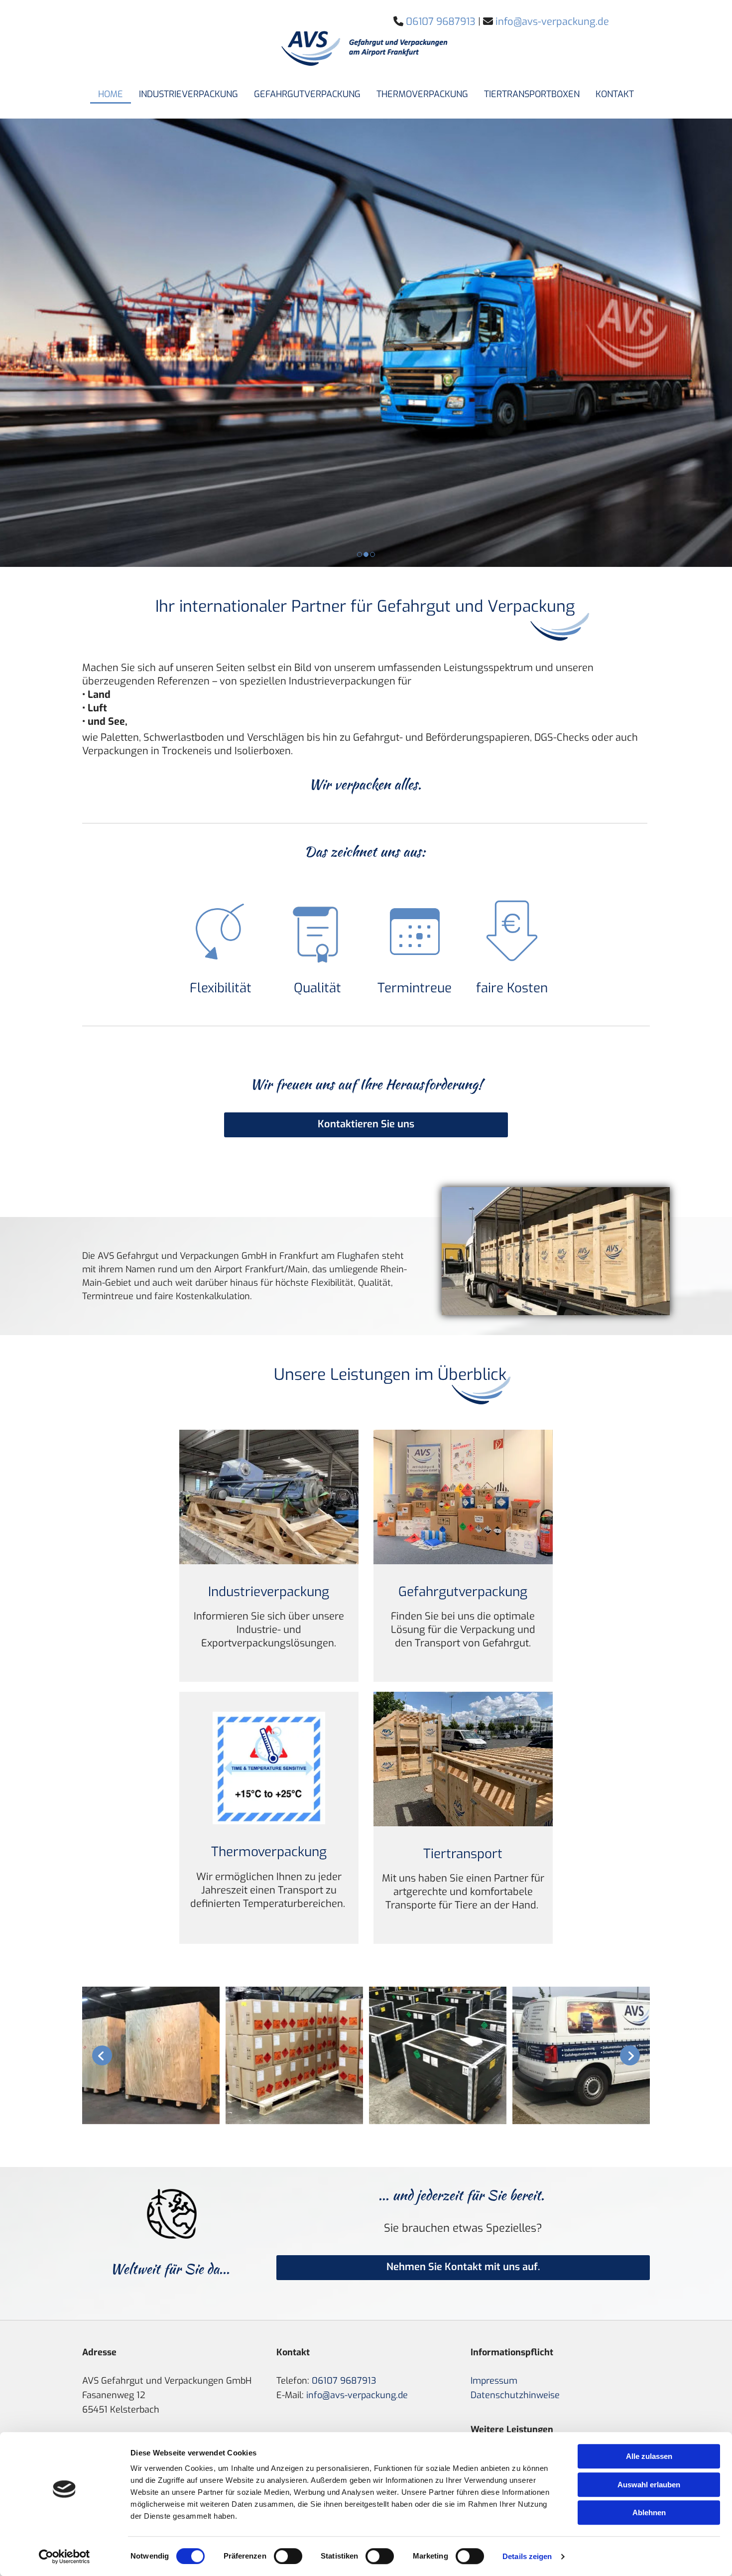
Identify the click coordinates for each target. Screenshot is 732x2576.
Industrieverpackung (188, 94)
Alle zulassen (649, 2456)
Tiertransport (463, 1854)
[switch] (288, 2556)
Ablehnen (649, 2512)
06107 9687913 (344, 2381)
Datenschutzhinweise (515, 2395)
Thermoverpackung (422, 94)
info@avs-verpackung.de (357, 2395)
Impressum (494, 2381)
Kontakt (615, 94)
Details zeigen (527, 2556)
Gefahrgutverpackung (307, 94)
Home (111, 94)
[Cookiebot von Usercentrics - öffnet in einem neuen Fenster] (64, 2557)
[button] (366, 1125)
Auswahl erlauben (649, 2485)
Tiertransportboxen (532, 94)
